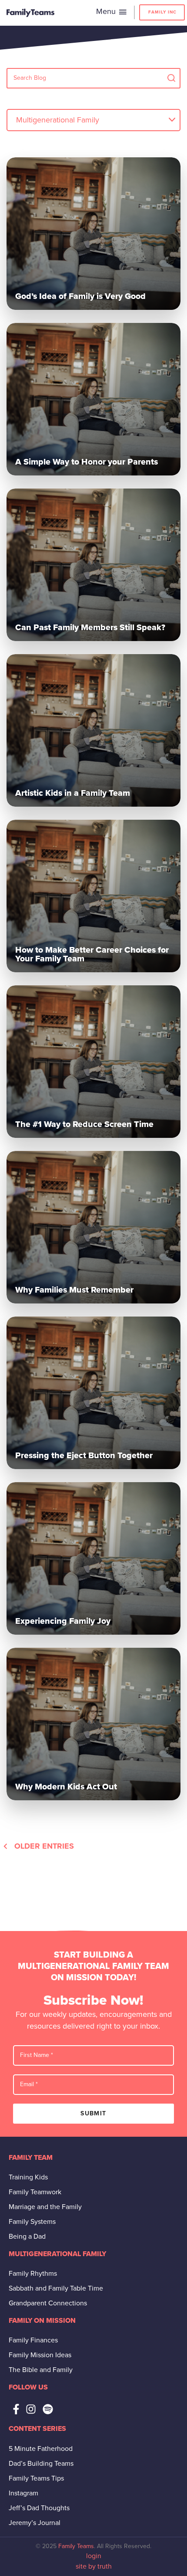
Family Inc (162, 12)
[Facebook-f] (16, 2409)
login (94, 2556)
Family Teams (76, 2546)
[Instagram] (31, 2409)
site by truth (94, 2566)
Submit (93, 2113)
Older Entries (44, 1846)
